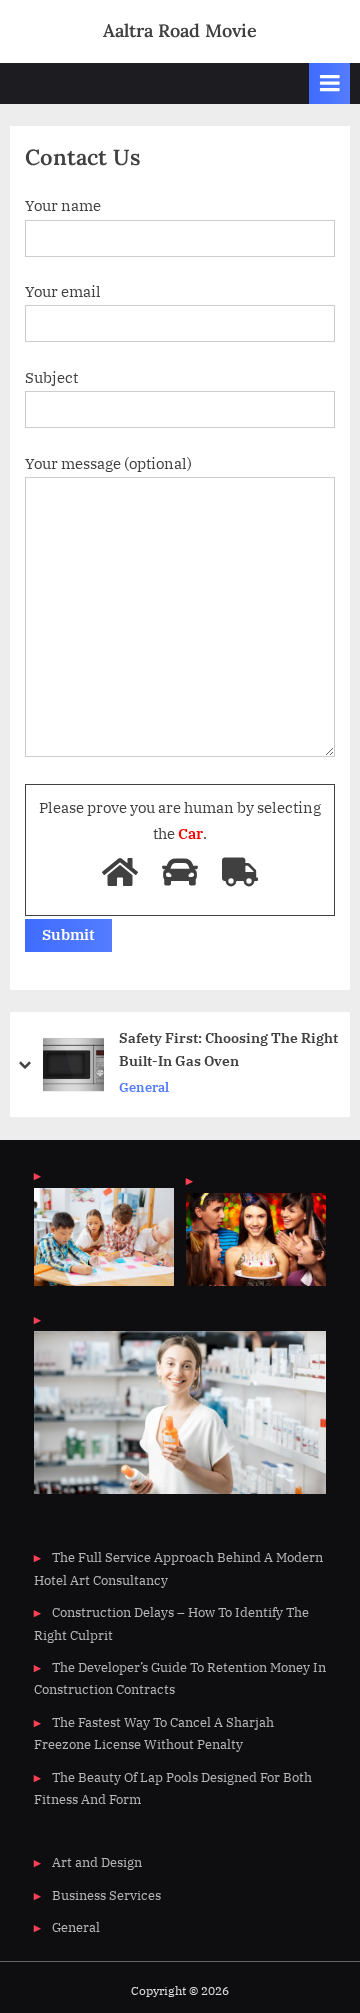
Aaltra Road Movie (180, 30)
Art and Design (97, 1862)
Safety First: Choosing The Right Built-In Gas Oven (228, 1050)
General (144, 1087)
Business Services (106, 1895)
